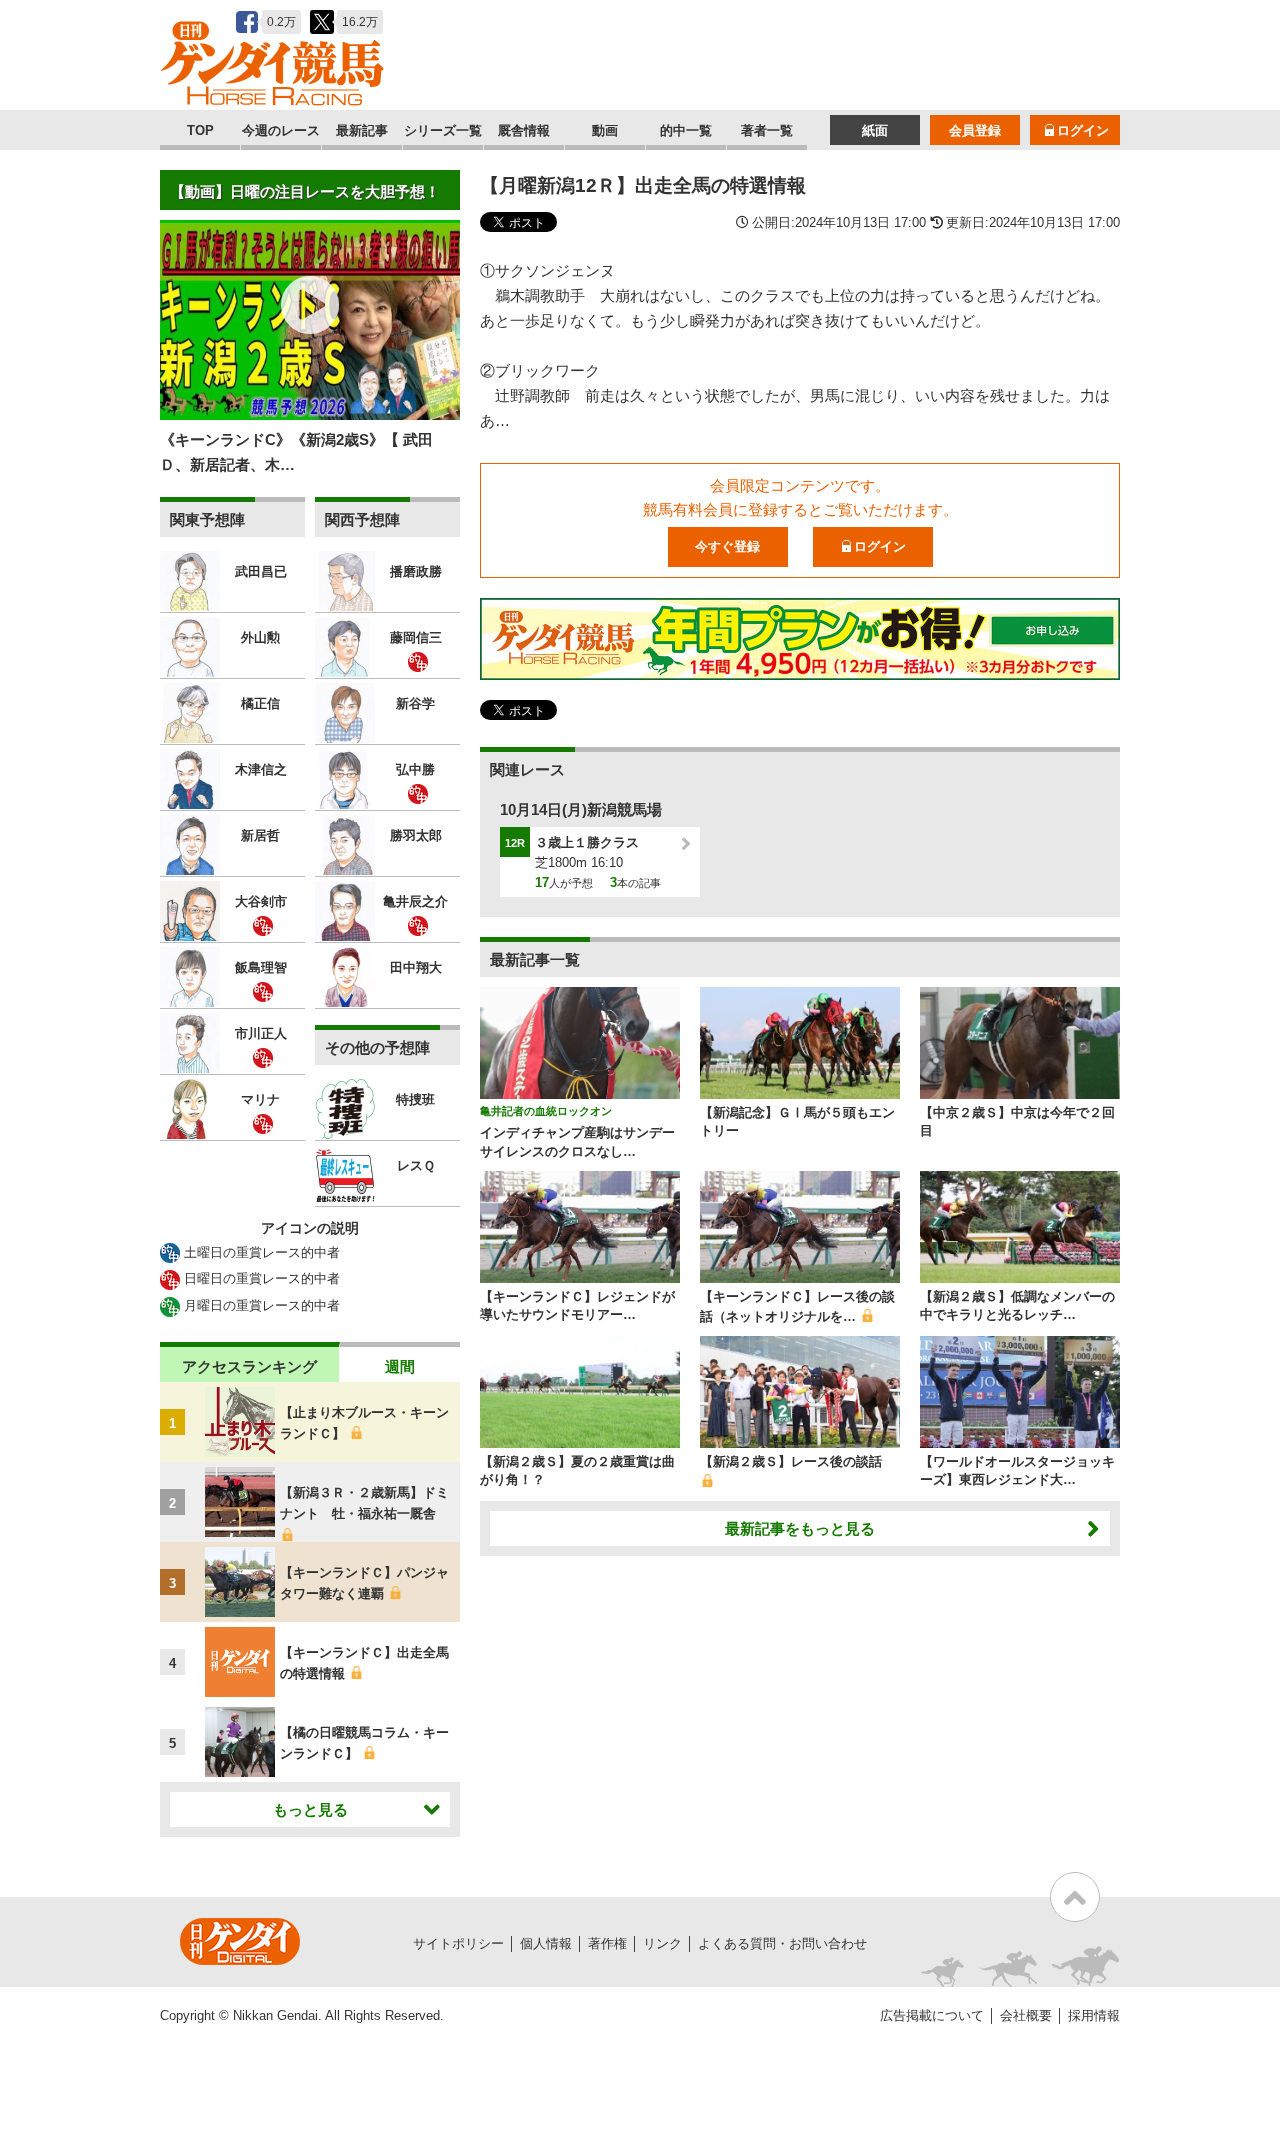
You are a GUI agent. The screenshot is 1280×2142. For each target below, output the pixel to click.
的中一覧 (686, 130)
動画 (605, 130)
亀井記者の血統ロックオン (546, 1111)
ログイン (1083, 130)
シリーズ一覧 (443, 130)
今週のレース (281, 130)
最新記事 (362, 130)
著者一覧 (767, 130)
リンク (662, 1943)
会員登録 (975, 130)
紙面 (875, 130)
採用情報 (1094, 2015)
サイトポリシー (458, 1943)
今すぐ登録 (727, 546)
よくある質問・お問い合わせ (782, 1943)
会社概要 (1026, 2015)
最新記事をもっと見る (800, 1528)
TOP (200, 130)
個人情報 (546, 1943)
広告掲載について (932, 2015)
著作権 (607, 1943)
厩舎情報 (524, 130)
